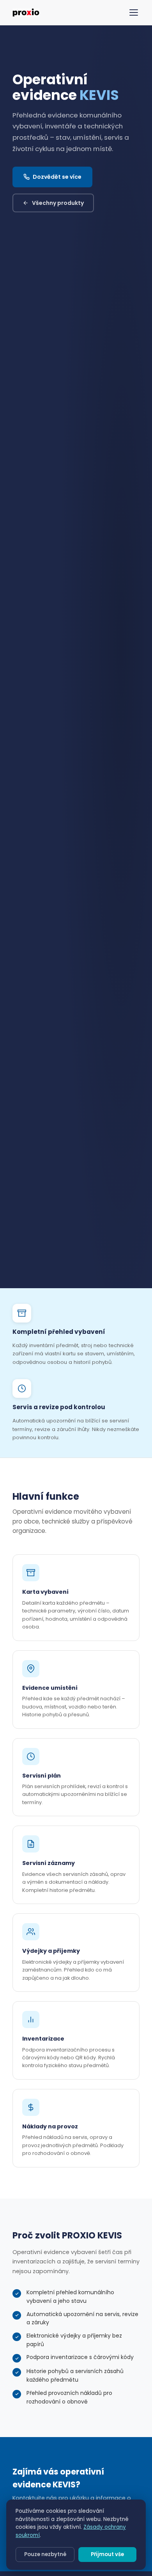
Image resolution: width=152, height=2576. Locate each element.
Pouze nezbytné (45, 2554)
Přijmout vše (107, 2554)
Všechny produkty (58, 203)
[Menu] (134, 12)
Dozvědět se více (57, 177)
